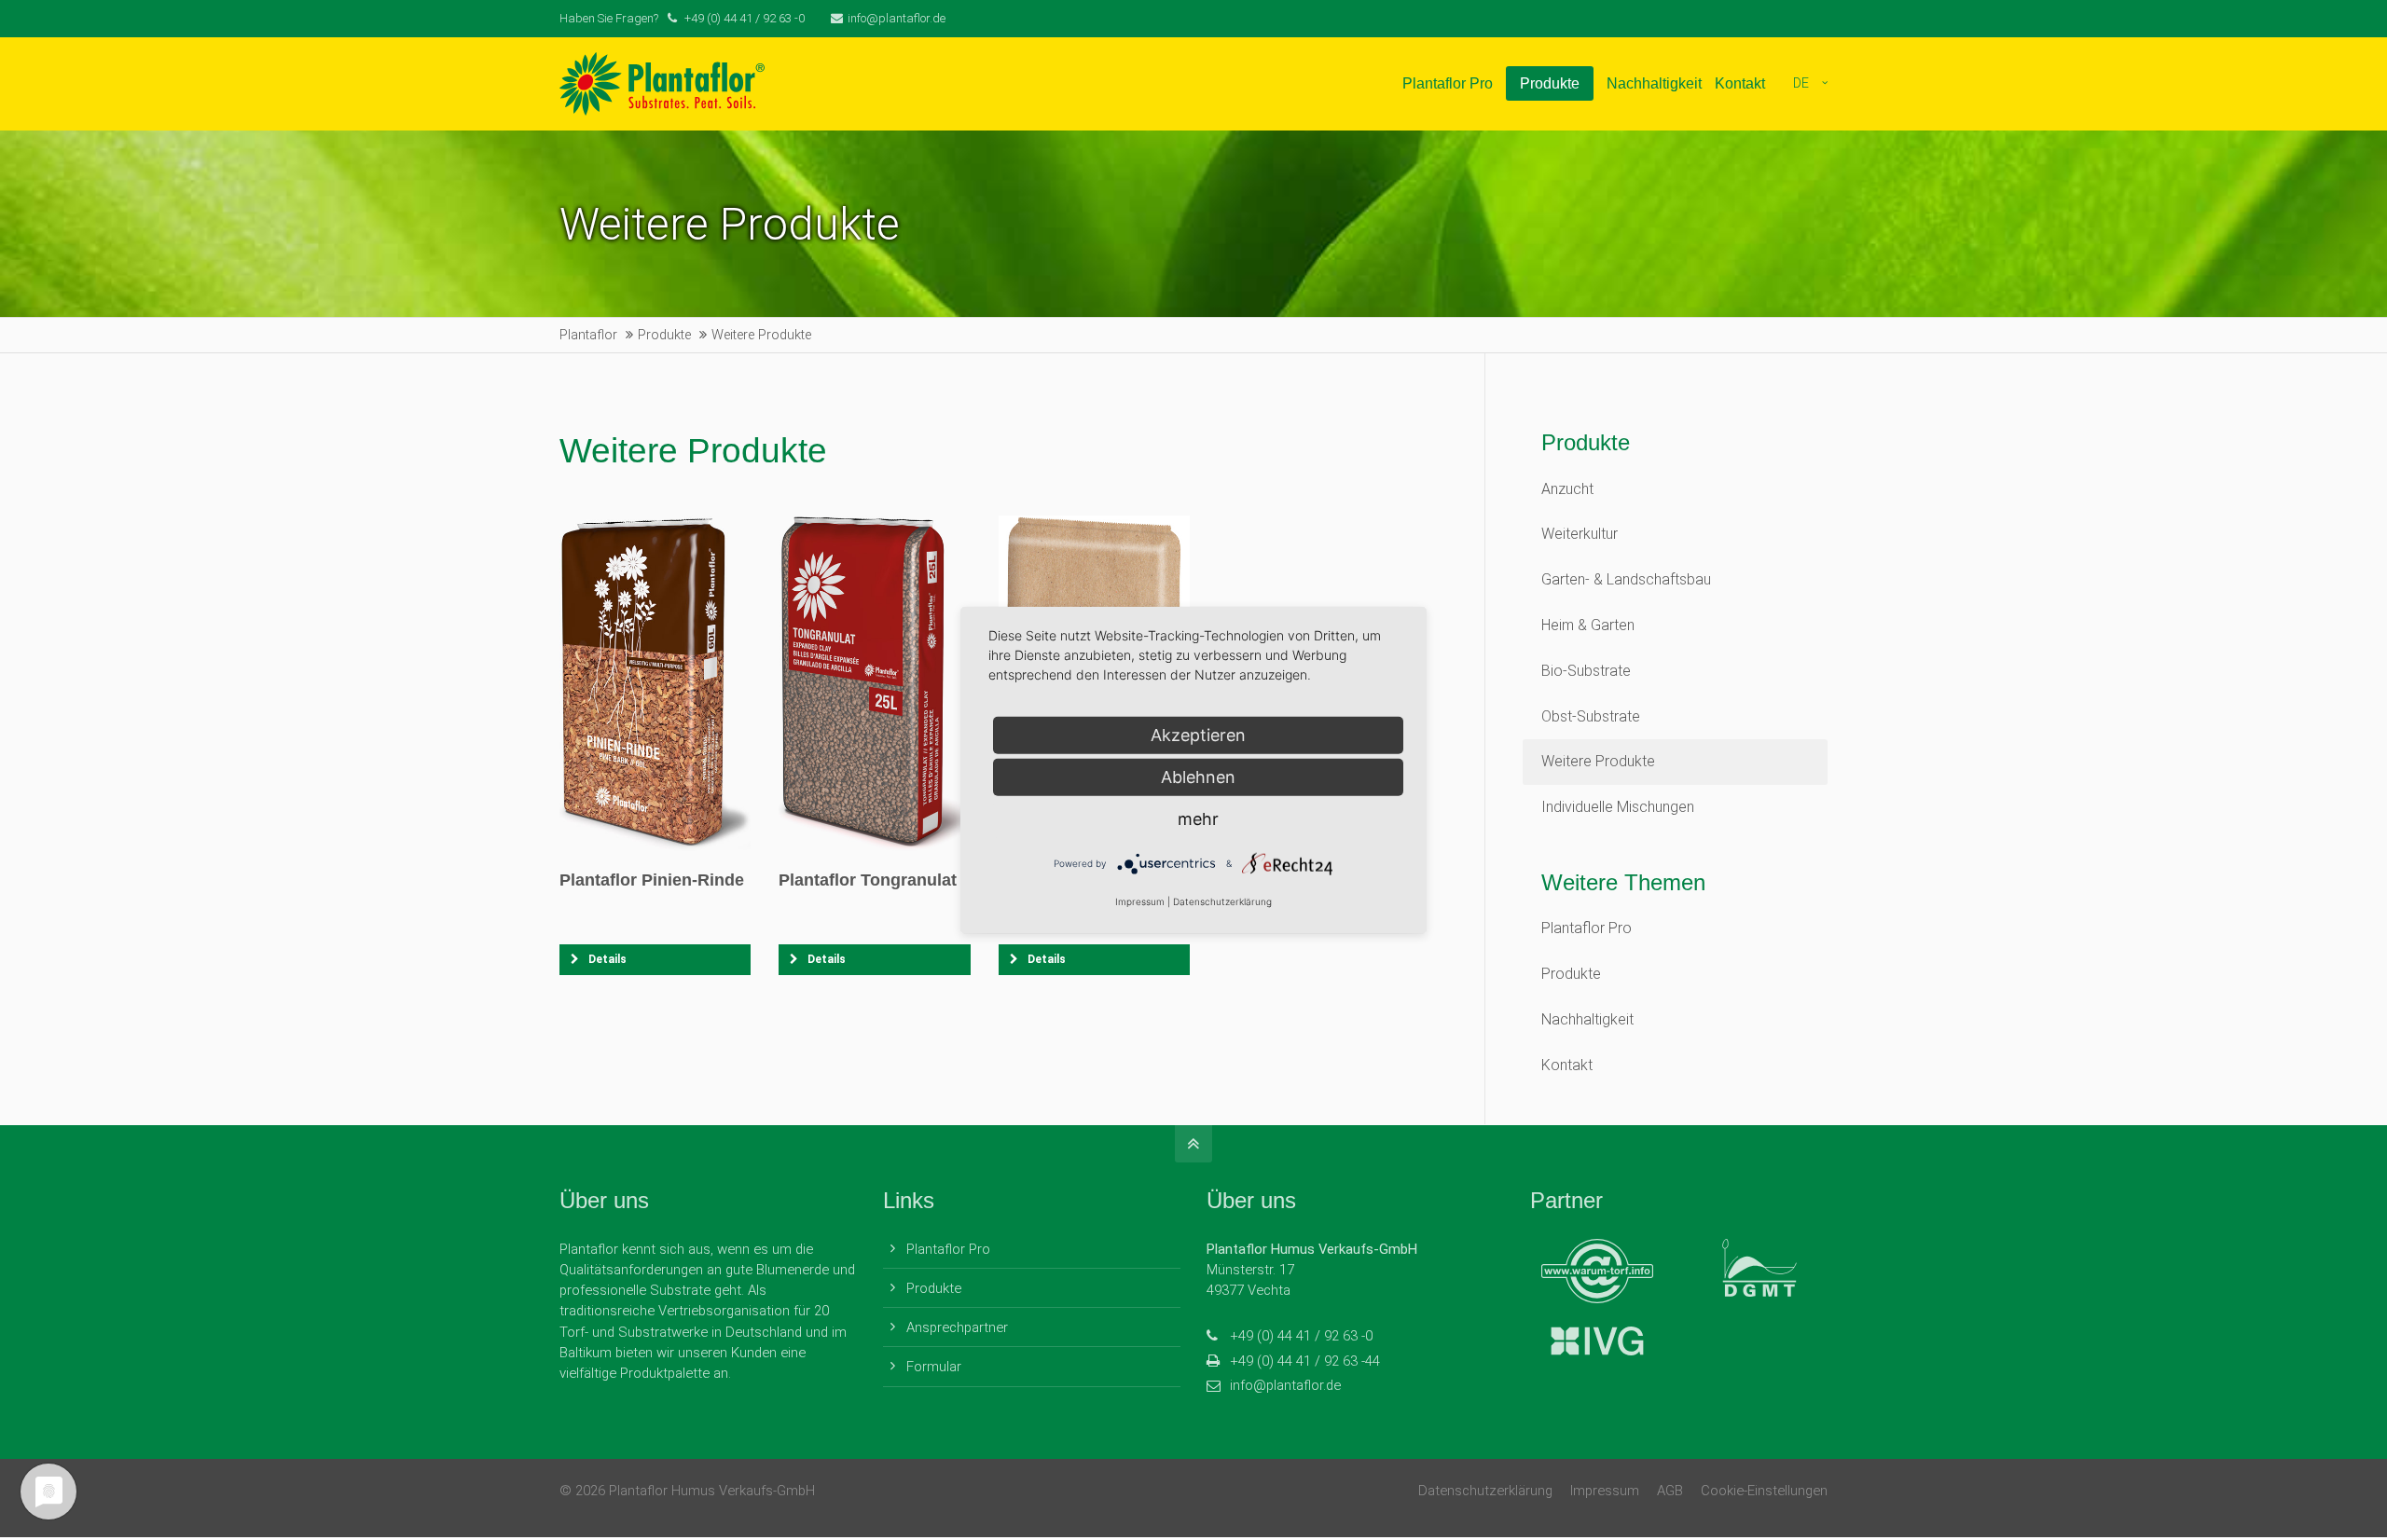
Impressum (1605, 1491)
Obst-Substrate (1591, 716)
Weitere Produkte (1598, 761)
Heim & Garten (1588, 625)
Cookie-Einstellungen (1764, 1491)
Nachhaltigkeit (1587, 1019)
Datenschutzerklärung (1485, 1491)
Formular (934, 1367)
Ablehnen (1198, 777)
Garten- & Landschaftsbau (1626, 579)
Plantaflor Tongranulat (868, 880)
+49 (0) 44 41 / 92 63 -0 (1301, 1336)
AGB (1670, 1491)
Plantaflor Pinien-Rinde (652, 880)
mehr (1198, 819)
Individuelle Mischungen (1618, 807)
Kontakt (1567, 1065)
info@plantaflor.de (897, 18)
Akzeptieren (1198, 735)
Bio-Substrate (1586, 671)
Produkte (1571, 974)
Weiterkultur (1580, 534)
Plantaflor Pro (1587, 928)
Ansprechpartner (957, 1327)
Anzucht (1567, 489)
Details (607, 959)
